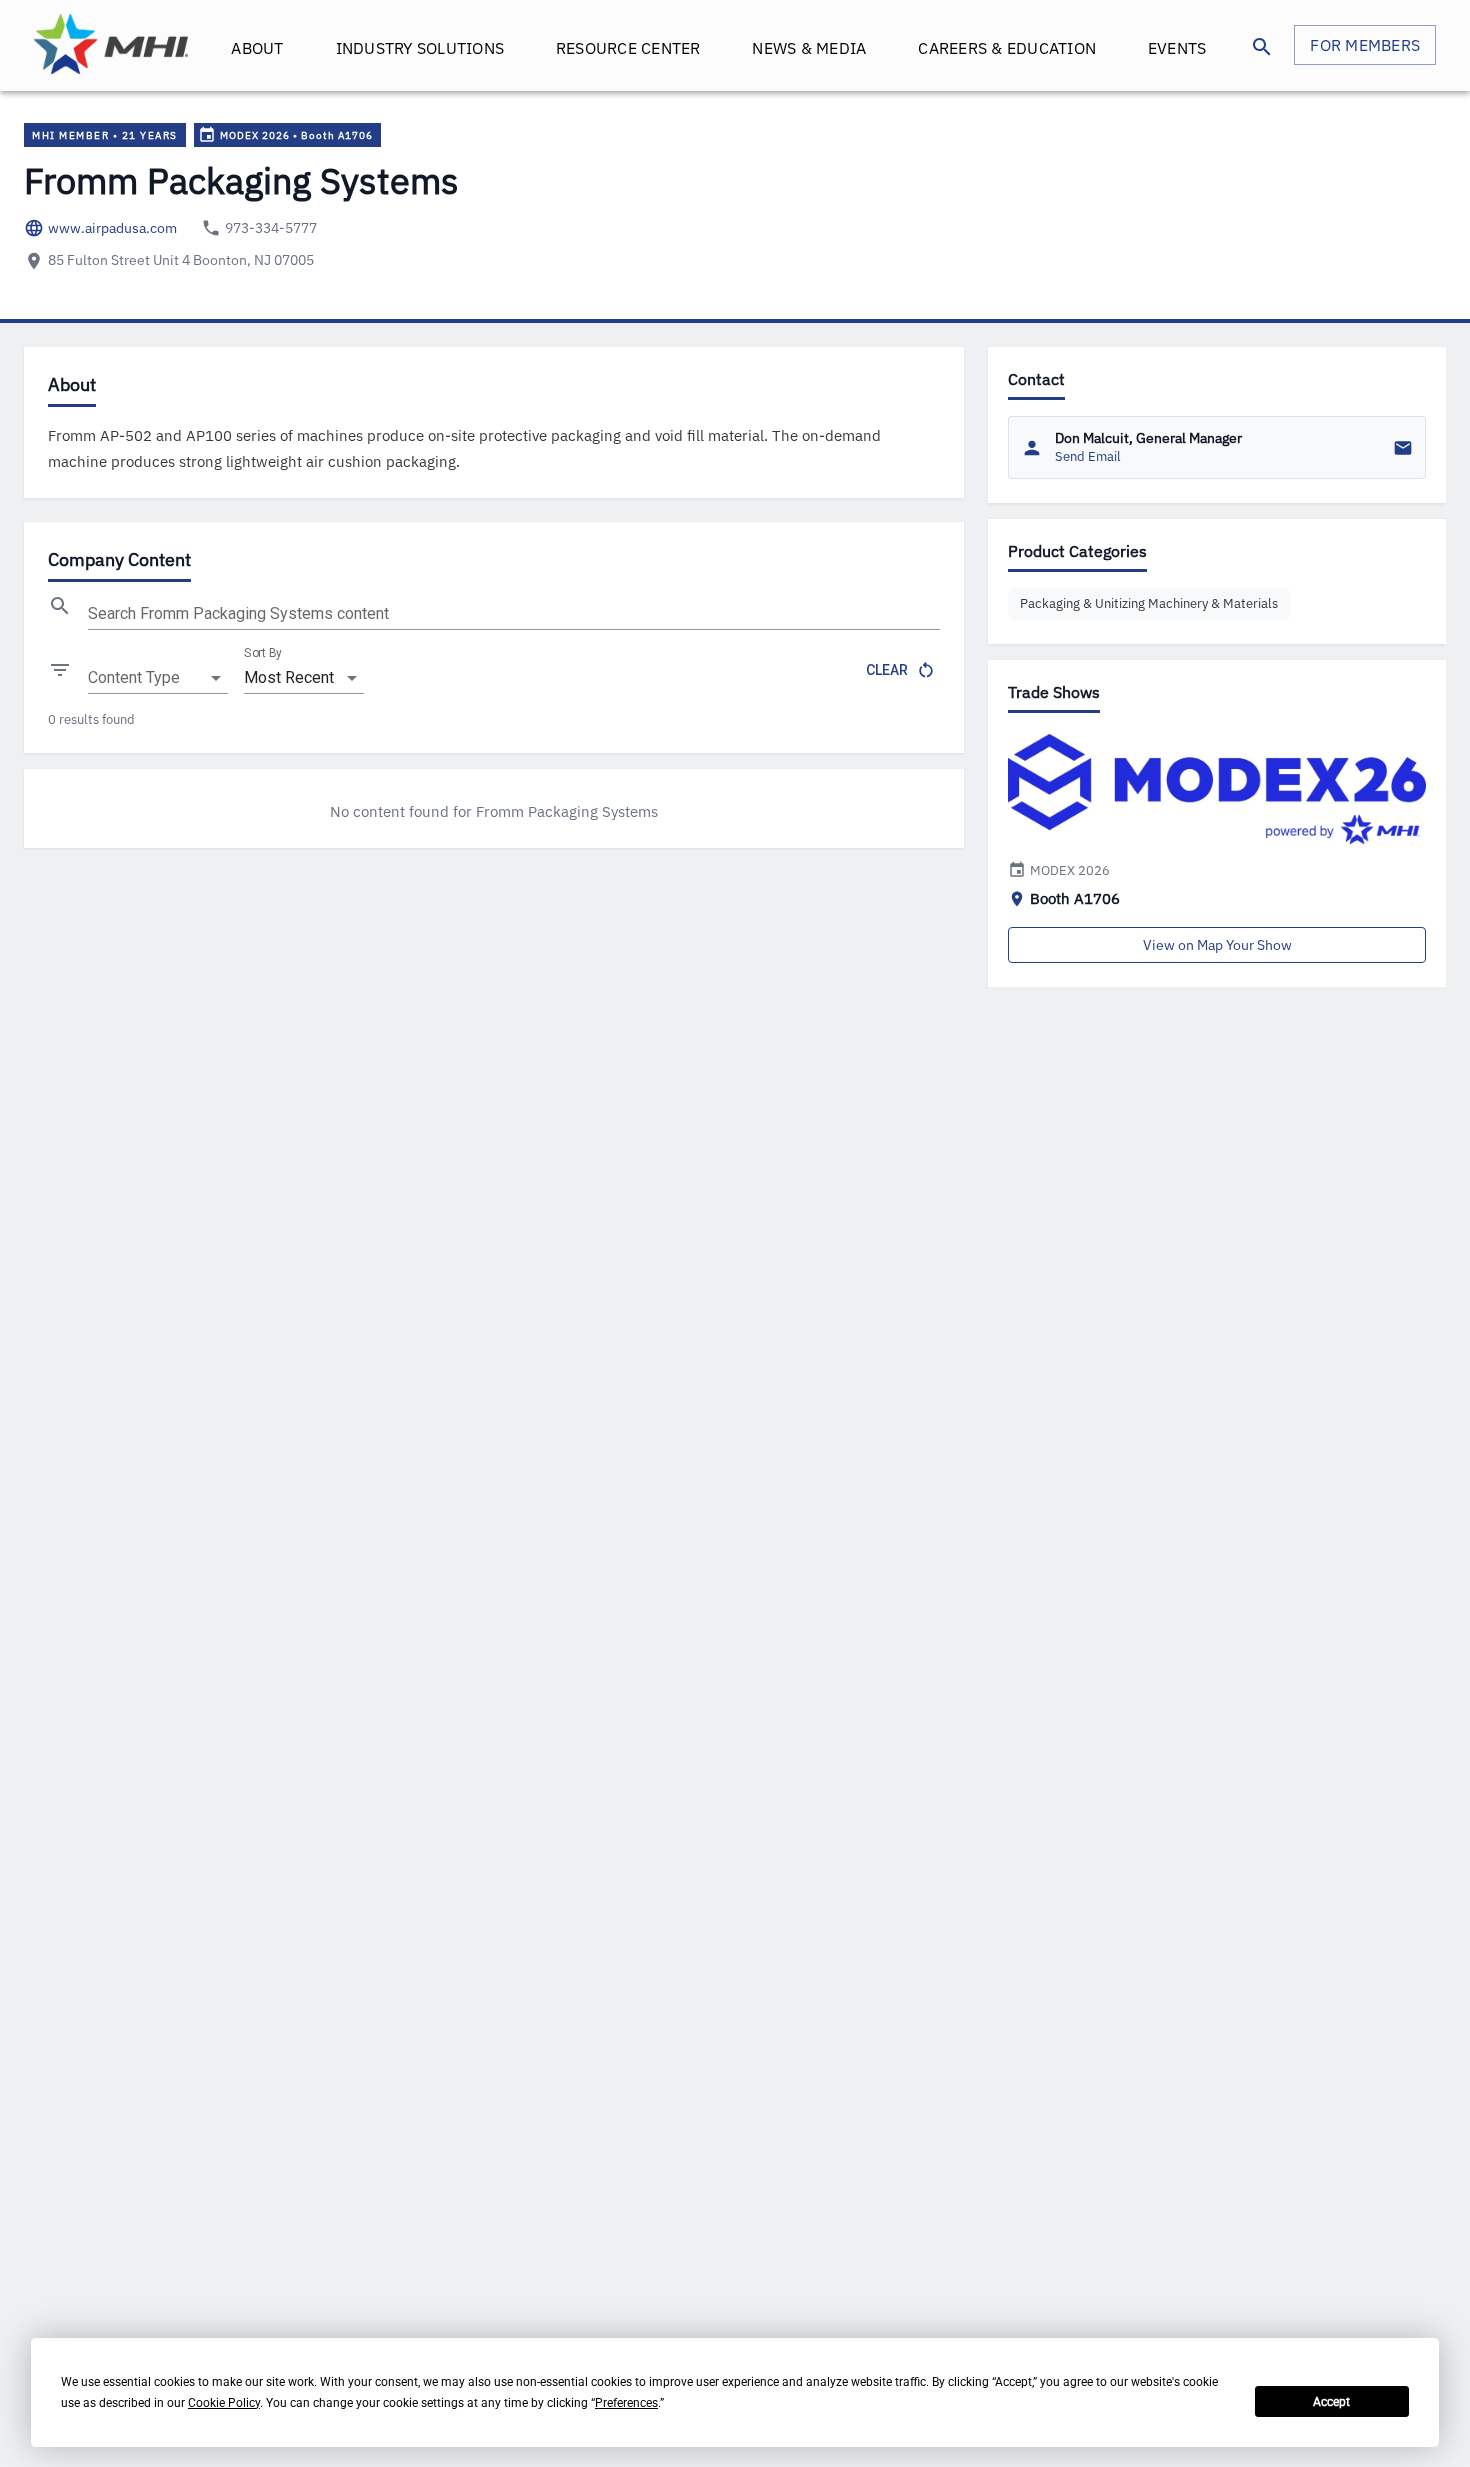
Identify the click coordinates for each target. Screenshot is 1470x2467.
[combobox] (158, 678)
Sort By (263, 653)
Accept (1331, 2402)
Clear (887, 670)
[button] (1149, 604)
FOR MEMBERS (1365, 45)
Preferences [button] (626, 2403)
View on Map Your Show (1217, 945)
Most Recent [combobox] (289, 677)
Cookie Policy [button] (224, 2403)
